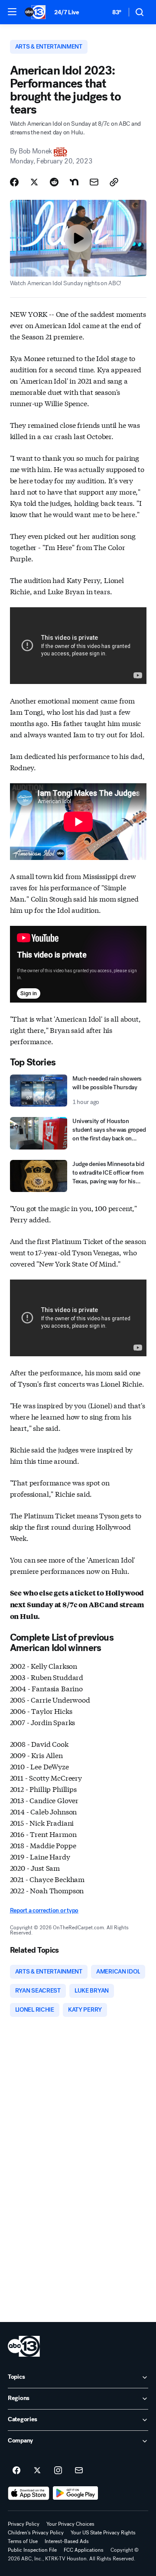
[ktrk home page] (24, 2346)
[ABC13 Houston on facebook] (16, 2471)
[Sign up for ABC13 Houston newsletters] (79, 2471)
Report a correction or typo (44, 1910)
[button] (12, 12)
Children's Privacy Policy (36, 2533)
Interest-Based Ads (67, 2541)
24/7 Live (67, 12)
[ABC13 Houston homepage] (35, 12)
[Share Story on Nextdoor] (74, 182)
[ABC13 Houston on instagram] (58, 2471)
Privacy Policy (24, 2524)
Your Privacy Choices (70, 2524)
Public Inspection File (32, 2550)
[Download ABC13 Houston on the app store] (29, 2493)
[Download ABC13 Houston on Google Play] (76, 2493)
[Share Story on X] (34, 182)
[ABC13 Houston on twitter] (37, 2471)
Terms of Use (23, 2541)
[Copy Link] (114, 182)
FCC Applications (84, 2550)
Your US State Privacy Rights (103, 2533)
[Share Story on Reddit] (54, 182)
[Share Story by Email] (94, 182)
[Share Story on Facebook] (14, 182)
